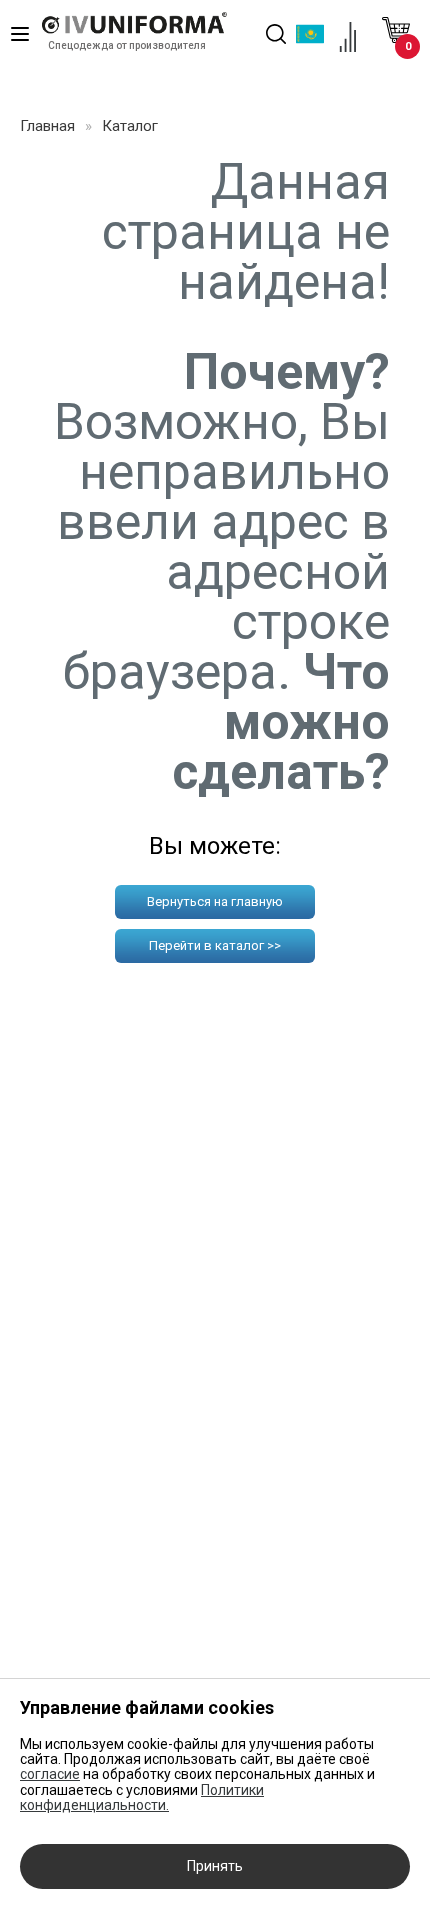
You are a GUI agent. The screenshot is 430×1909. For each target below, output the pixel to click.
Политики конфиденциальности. (142, 1797)
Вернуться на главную (215, 901)
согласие (50, 1774)
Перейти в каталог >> (215, 945)
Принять (215, 1866)
